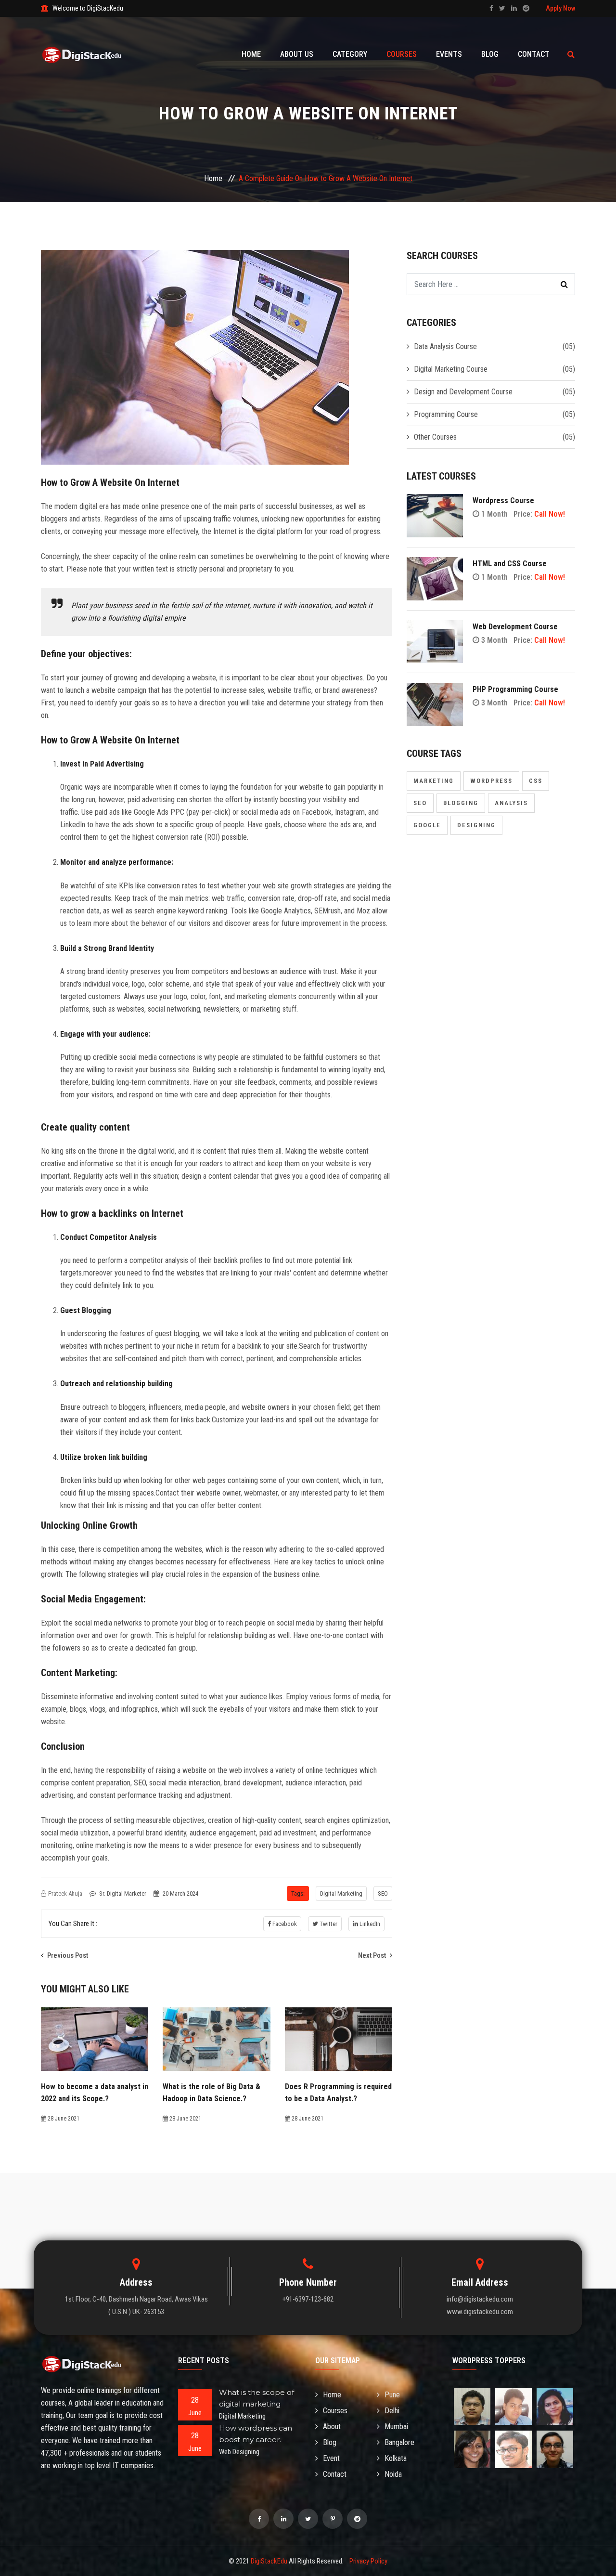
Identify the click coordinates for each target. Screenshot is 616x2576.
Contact (534, 54)
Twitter (328, 1924)
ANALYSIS (511, 803)
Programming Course (446, 414)
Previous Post (67, 1955)
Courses (402, 54)
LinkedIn (369, 1924)
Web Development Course (515, 627)
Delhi (392, 2411)
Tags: (298, 1893)
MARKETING (434, 781)
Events (449, 54)
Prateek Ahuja (65, 1893)
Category (350, 54)
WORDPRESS (491, 781)
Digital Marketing (341, 1893)
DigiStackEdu (269, 2561)
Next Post (373, 1955)
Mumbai (396, 2426)
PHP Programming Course (515, 689)
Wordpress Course (503, 501)
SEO (383, 1893)
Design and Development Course (463, 392)
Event (331, 2458)
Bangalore (399, 2442)
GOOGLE (427, 825)
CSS (536, 781)
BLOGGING (461, 803)
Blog (490, 54)
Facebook (284, 1924)
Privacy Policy (368, 2561)
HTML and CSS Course (510, 564)
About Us (297, 54)
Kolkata (396, 2458)
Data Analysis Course (445, 346)
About (332, 2426)
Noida (393, 2474)
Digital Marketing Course (451, 369)
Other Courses (435, 437)
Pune (392, 2395)
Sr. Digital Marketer (123, 1893)
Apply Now (560, 8)
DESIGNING (476, 825)
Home (251, 54)
